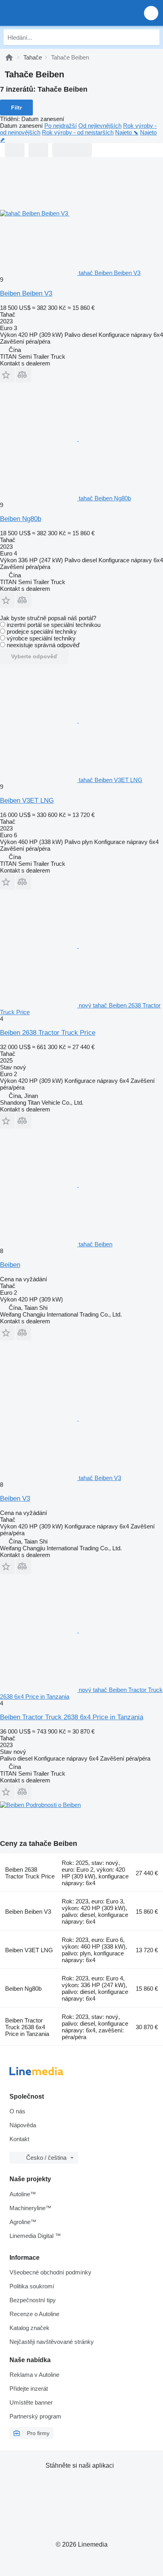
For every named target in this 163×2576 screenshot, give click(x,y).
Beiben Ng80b (21, 519)
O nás (17, 2111)
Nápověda (23, 2125)
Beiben (10, 1265)
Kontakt (19, 2139)
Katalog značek (29, 2328)
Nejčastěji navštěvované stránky (52, 2342)
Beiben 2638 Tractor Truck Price (48, 1033)
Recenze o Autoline (34, 2314)
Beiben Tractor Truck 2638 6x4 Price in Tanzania (72, 1717)
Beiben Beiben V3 (26, 293)
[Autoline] (9, 57)
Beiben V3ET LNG (27, 801)
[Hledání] (152, 37)
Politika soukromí (32, 2286)
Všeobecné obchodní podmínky (50, 2272)
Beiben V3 (15, 1499)
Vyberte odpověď (34, 656)
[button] (151, 13)
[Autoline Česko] (51, 13)
